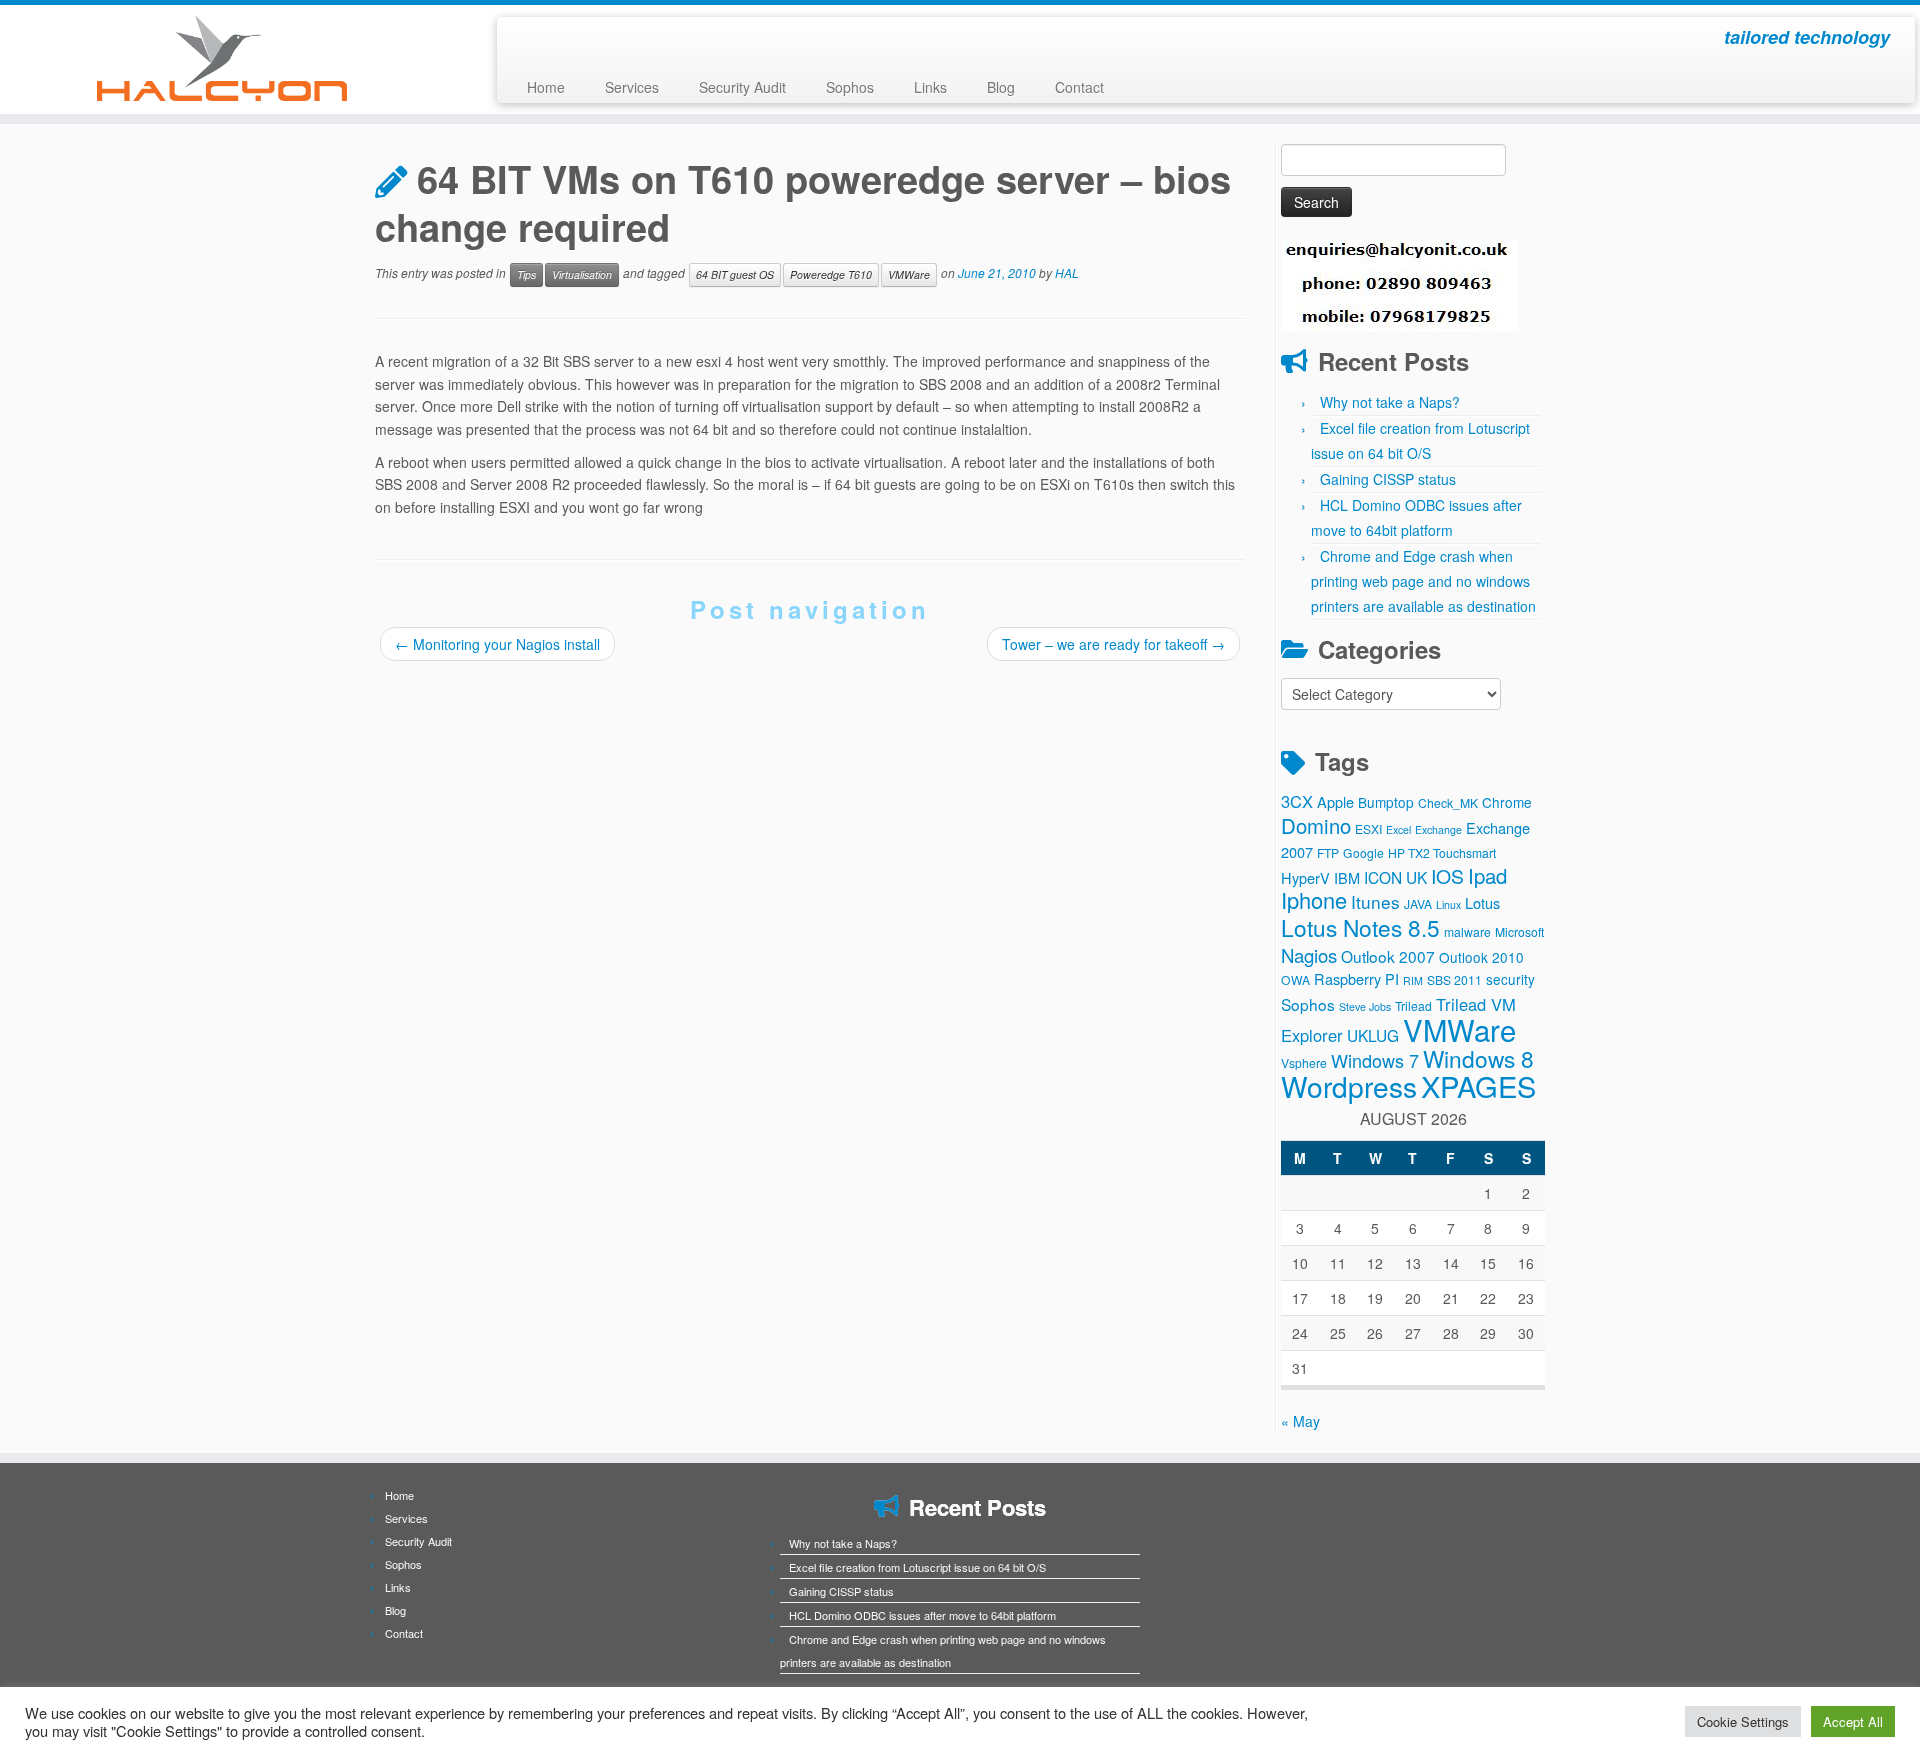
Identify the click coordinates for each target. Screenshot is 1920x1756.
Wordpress (1349, 1086)
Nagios (1309, 955)
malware (1467, 931)
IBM (1347, 877)
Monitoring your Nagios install (497, 644)
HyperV (1305, 877)
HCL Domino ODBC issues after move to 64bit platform (922, 1615)
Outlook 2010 (1481, 957)
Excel (1398, 829)
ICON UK (1395, 877)
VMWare (909, 274)
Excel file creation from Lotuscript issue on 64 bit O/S (917, 1567)
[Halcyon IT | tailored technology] (221, 58)
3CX (1297, 801)
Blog (1001, 87)
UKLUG (1373, 1035)
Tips (526, 274)
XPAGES (1478, 1085)
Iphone (1314, 899)
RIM (1413, 980)
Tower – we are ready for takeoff (1113, 644)
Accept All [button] (1853, 1721)
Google (1363, 852)
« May (1300, 1421)
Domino (1316, 825)
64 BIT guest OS (735, 274)
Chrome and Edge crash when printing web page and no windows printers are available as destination (1423, 581)
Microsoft (1519, 931)
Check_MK (1448, 802)
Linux (1448, 904)
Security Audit (742, 87)
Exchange (1438, 829)
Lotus (1482, 902)
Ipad (1487, 875)
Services (632, 87)
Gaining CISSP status (1388, 479)
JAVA (1418, 903)
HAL (1067, 273)
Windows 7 (1375, 1060)
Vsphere (1304, 1062)
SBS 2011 (1454, 979)
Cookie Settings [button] (1743, 1721)
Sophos (850, 87)
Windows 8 (1478, 1058)
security (1510, 979)
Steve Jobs (1365, 1006)
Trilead (1413, 1005)
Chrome (1507, 802)
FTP (1328, 852)
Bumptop (1386, 802)
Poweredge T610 (831, 274)
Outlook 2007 (1388, 956)
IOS (1447, 876)
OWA (1295, 979)
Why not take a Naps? (1390, 402)
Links (930, 87)
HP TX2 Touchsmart (1442, 852)
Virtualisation (582, 274)
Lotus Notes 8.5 (1360, 927)
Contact (1079, 87)
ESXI (1368, 828)
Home (546, 87)
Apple (1335, 801)
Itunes (1375, 901)
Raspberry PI (1356, 978)
